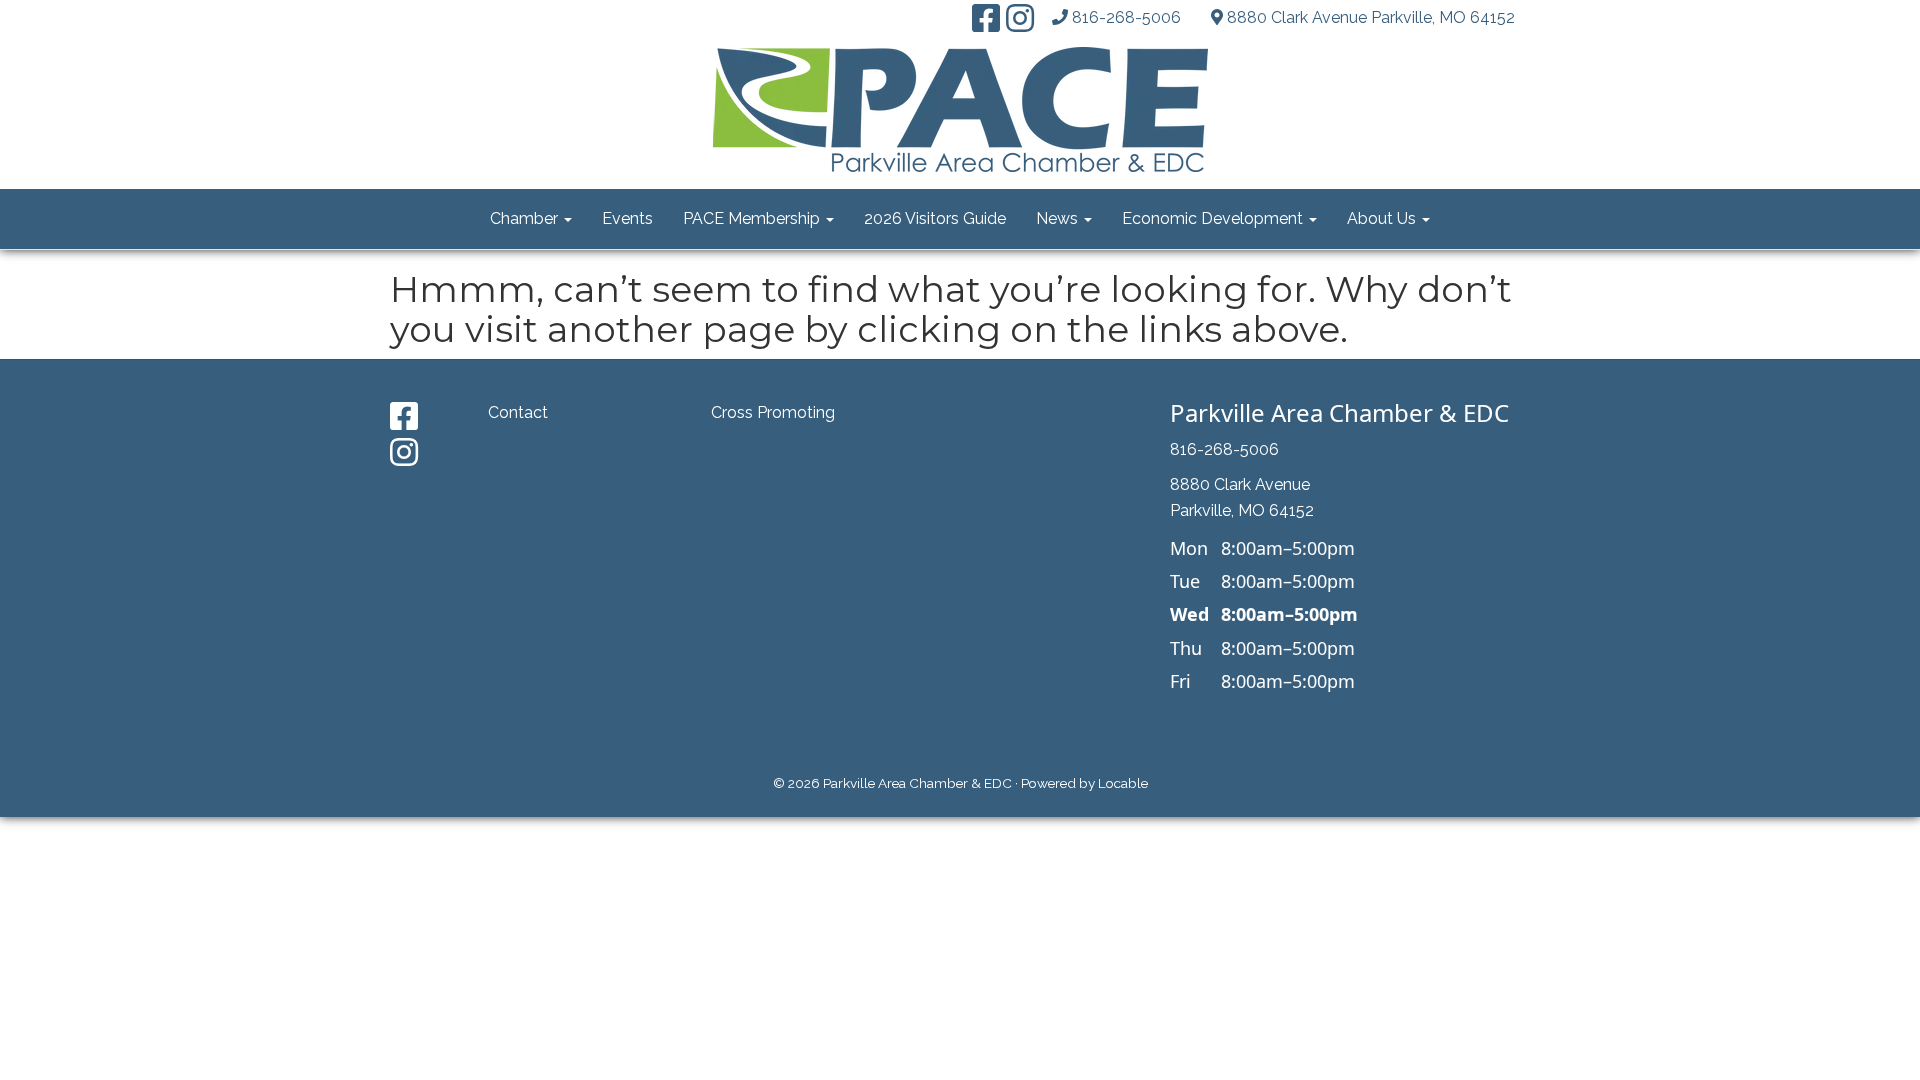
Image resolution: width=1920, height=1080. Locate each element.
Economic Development (1214, 218)
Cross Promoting (773, 412)
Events (627, 218)
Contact (518, 412)
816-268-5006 (1126, 17)
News (1059, 218)
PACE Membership (753, 218)
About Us (1383, 218)
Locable (1123, 783)
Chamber (526, 218)
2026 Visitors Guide (935, 218)
